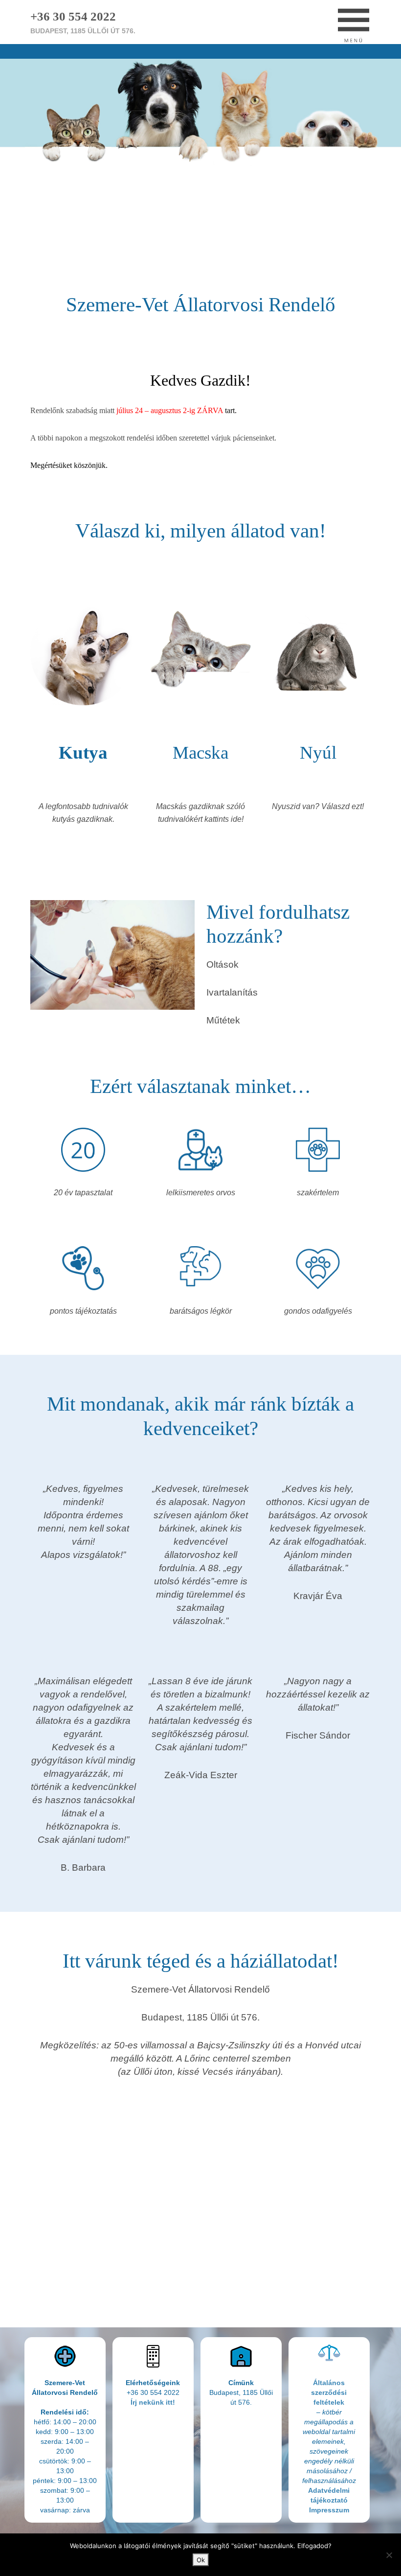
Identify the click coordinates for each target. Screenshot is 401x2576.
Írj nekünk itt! (153, 2402)
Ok (201, 2560)
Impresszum (329, 2510)
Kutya (83, 753)
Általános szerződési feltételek (329, 2392)
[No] (389, 2555)
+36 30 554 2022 (73, 16)
